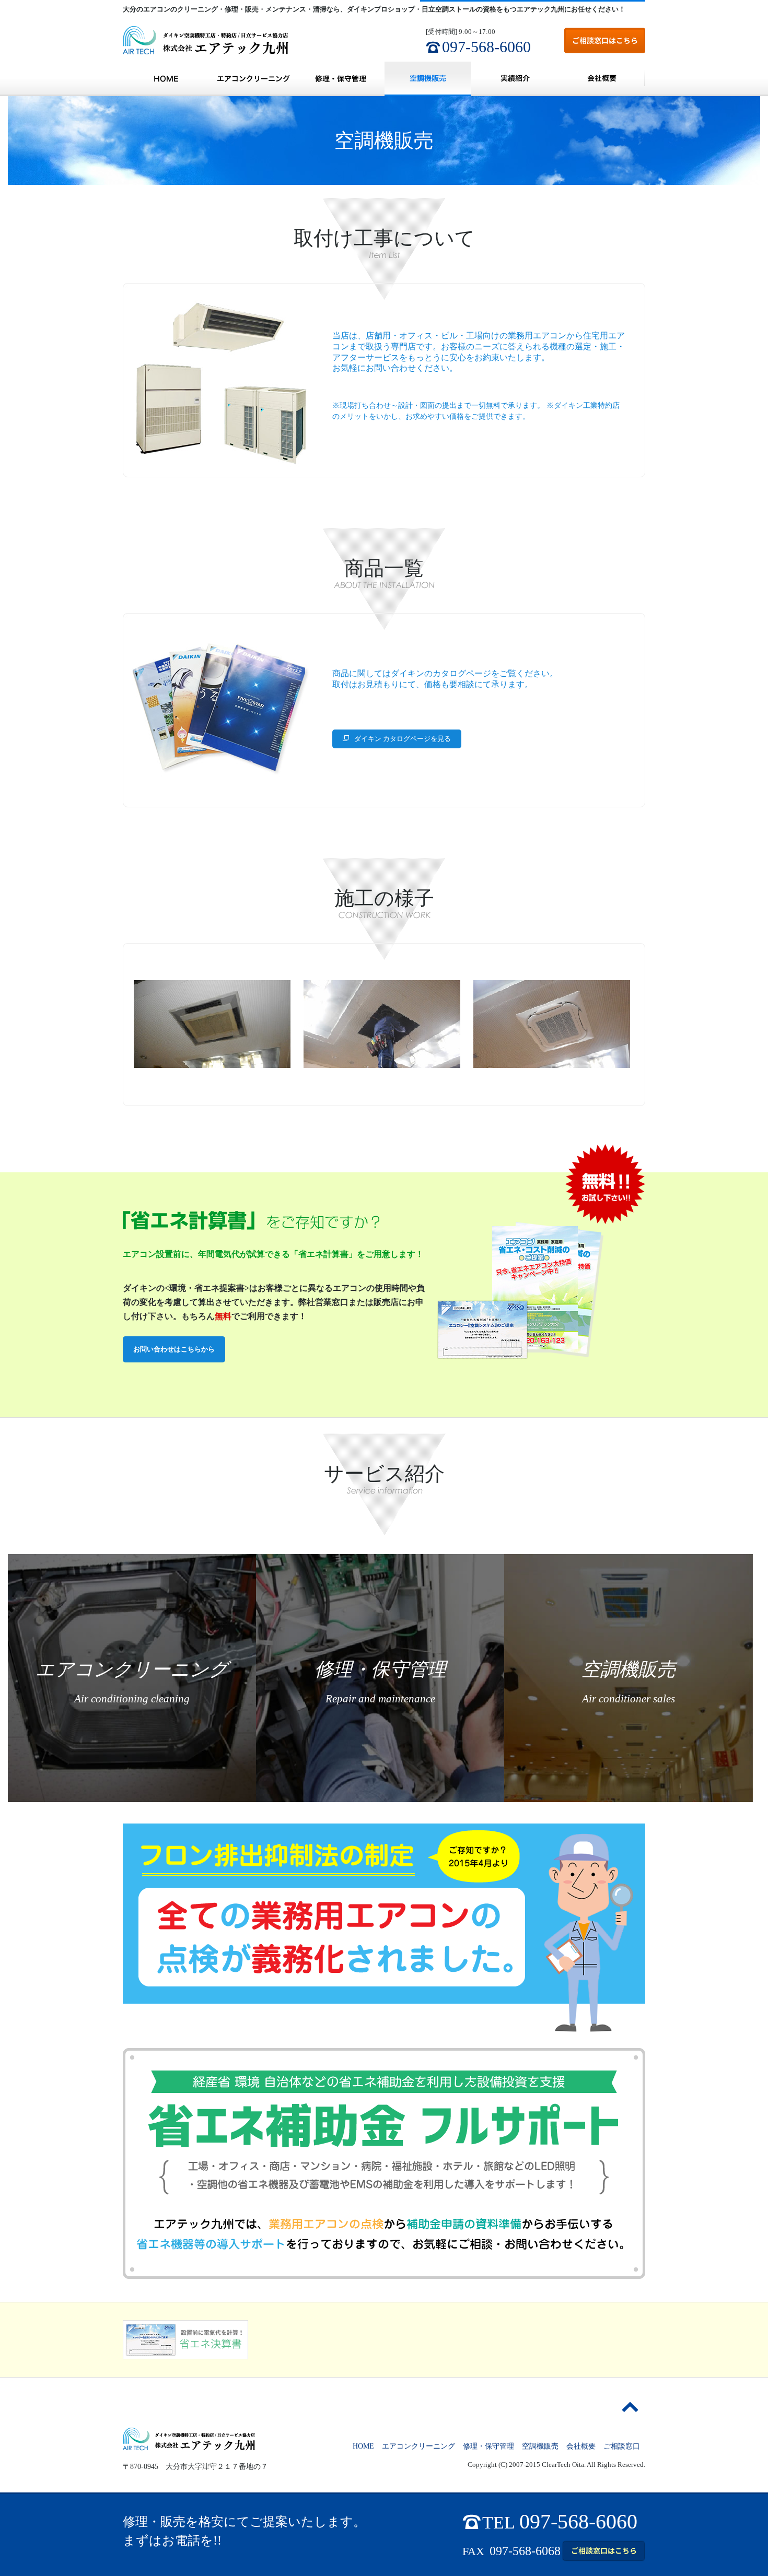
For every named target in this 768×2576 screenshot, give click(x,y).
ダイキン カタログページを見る (403, 739)
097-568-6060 (486, 47)
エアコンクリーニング (253, 79)
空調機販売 (428, 79)
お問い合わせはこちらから (174, 1349)
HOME (166, 79)
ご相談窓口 (622, 2446)
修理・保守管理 (341, 79)
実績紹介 (515, 79)
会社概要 (602, 79)
